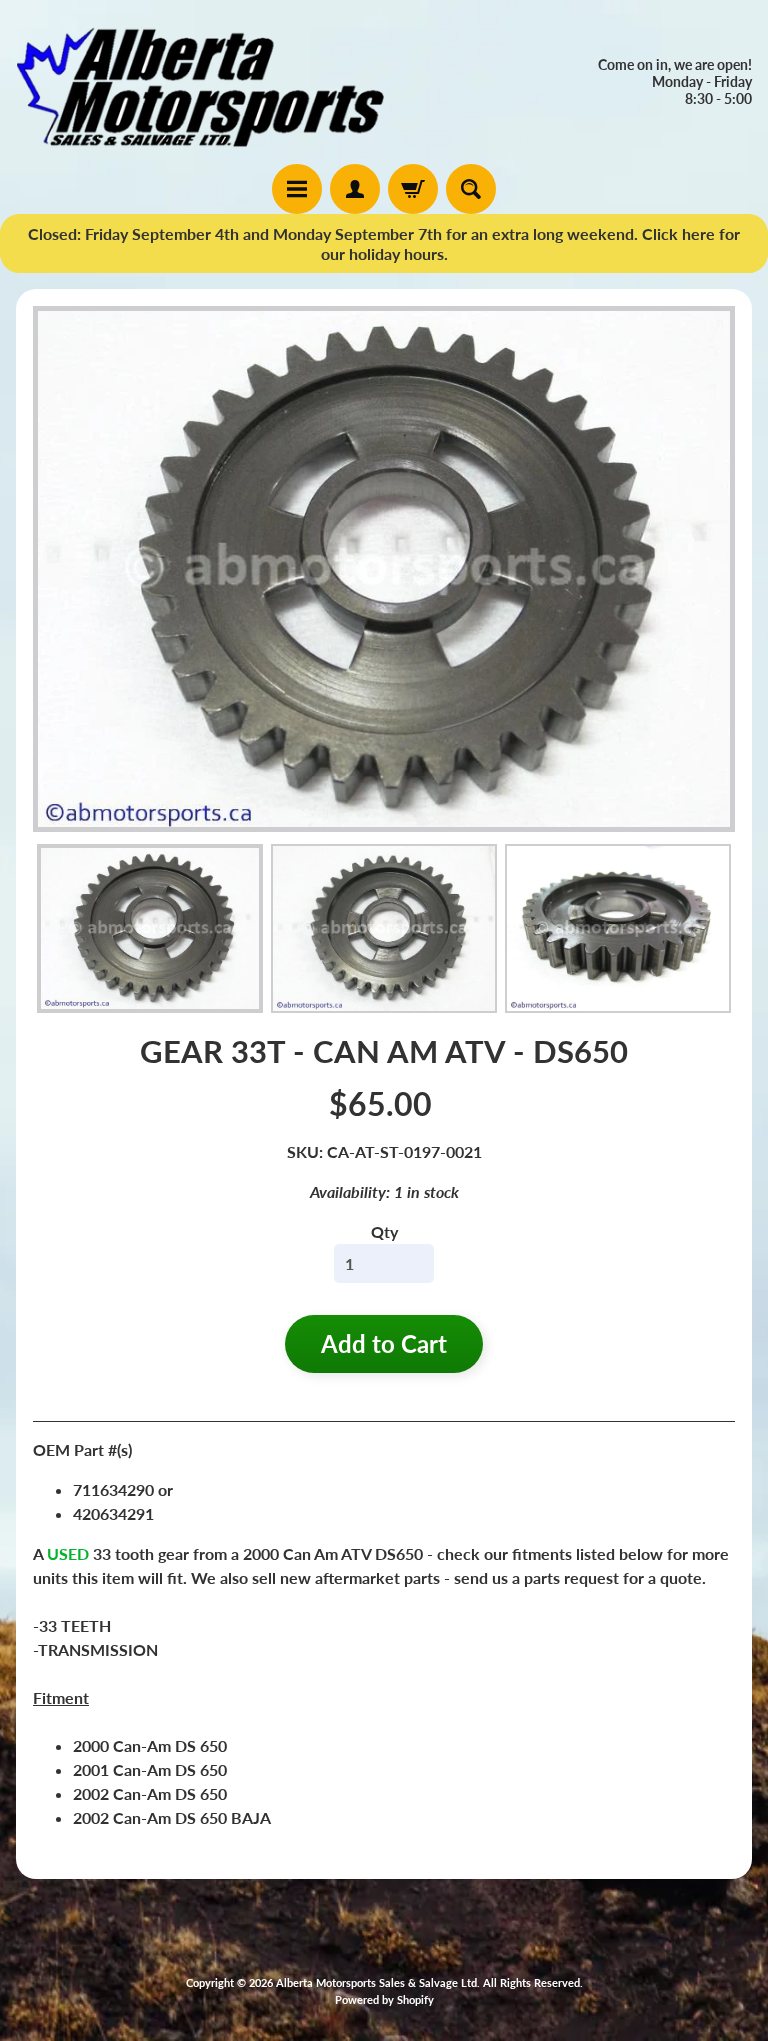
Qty (384, 1231)
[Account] (355, 189)
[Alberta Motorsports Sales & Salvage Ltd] (200, 82)
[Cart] (413, 189)
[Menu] (297, 189)
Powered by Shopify (384, 1999)
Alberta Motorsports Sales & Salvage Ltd (376, 1982)
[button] (150, 929)
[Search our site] (471, 189)
